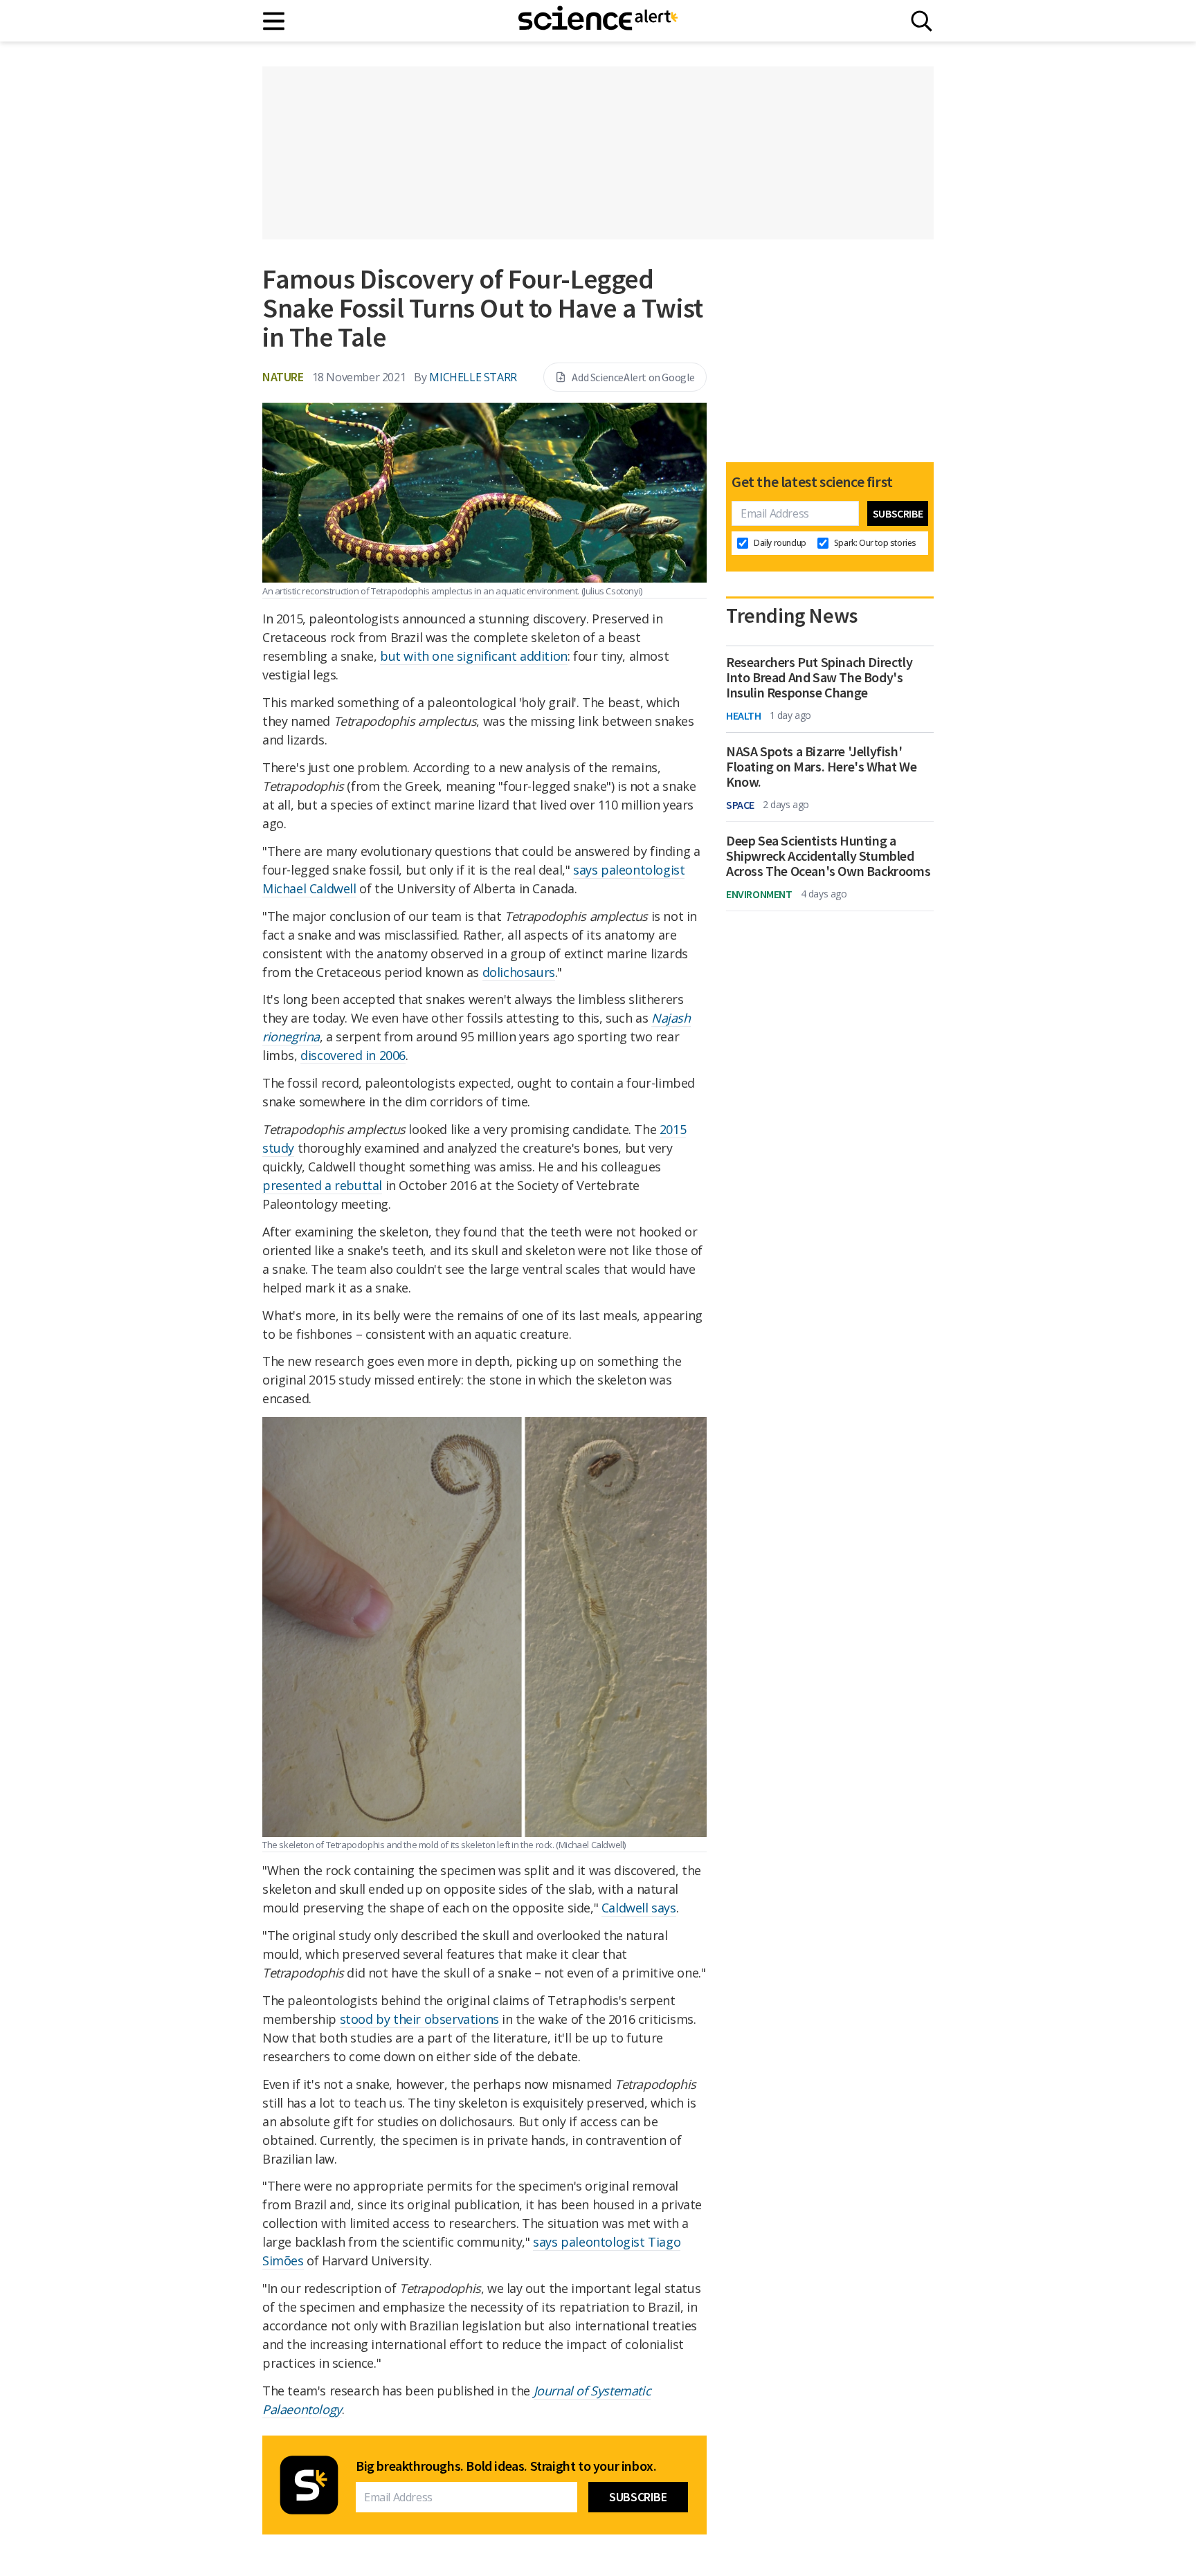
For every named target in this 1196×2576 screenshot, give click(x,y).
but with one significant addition (474, 656)
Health (744, 715)
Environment (759, 894)
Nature (283, 377)
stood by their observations (419, 2019)
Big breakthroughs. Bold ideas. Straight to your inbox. (506, 2466)
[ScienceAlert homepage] (598, 21)
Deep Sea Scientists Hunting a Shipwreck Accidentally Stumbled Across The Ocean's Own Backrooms (828, 856)
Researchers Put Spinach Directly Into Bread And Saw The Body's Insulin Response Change (819, 677)
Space (740, 805)
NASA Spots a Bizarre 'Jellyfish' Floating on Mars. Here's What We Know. (821, 767)
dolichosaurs (519, 972)
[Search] (922, 21)
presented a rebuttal (322, 1185)
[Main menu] (274, 21)
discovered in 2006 (353, 1055)
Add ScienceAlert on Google (633, 377)
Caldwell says (639, 1908)
